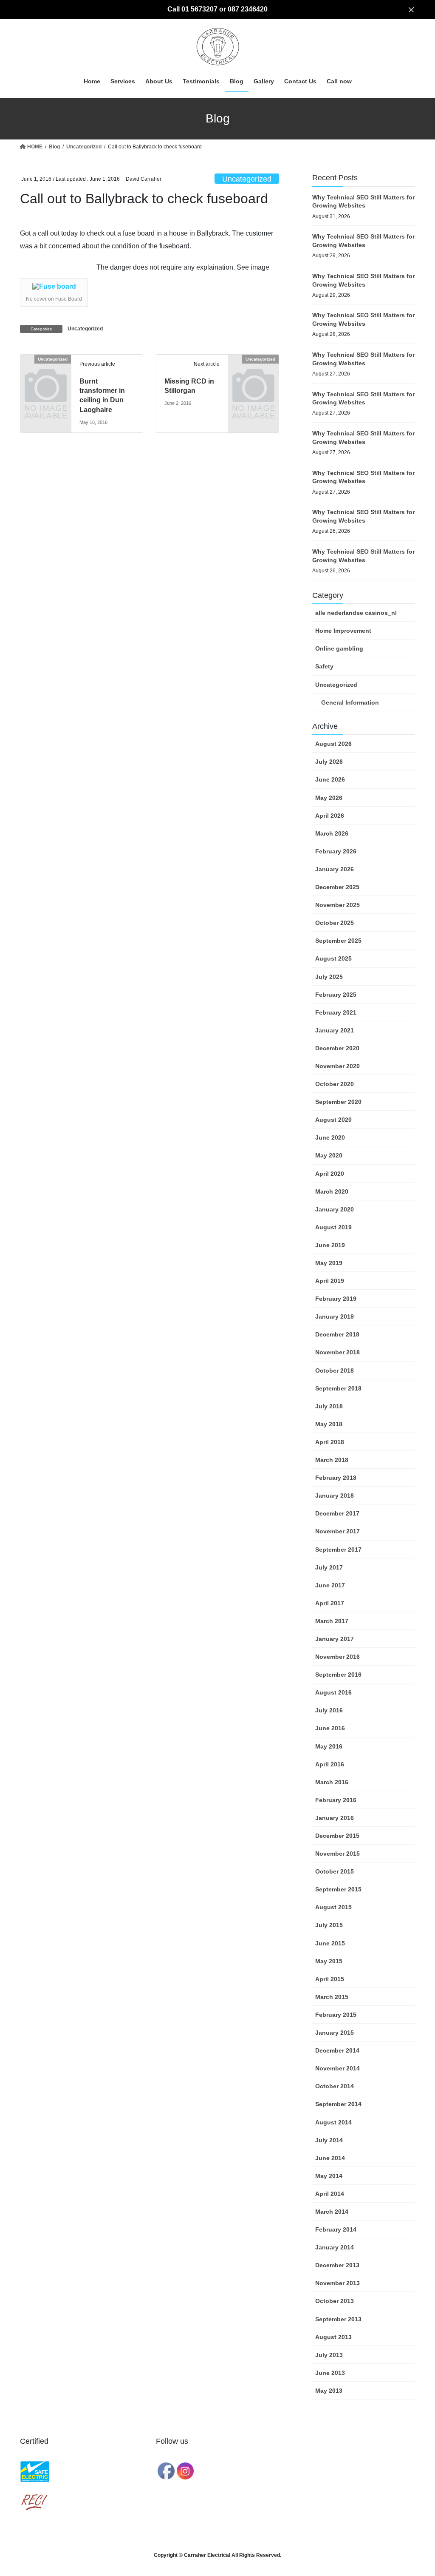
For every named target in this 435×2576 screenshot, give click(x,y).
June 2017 (330, 1585)
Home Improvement (343, 631)
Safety (324, 666)
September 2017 (338, 1550)
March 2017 (332, 1621)
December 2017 (337, 1513)
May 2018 (329, 1424)
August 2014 (333, 2122)
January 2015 (335, 2033)
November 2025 (338, 905)
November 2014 (338, 2068)
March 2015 (332, 1997)
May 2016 (329, 1746)
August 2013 (333, 2337)
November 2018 (338, 1352)
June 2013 (330, 2373)
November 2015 (338, 1854)
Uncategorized (247, 179)
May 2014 (329, 2176)
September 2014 (338, 2104)
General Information (350, 702)
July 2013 (329, 2355)
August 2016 (333, 1692)
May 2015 (329, 1961)
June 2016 (330, 1728)
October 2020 (335, 1084)
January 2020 (335, 1209)
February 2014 (336, 2229)
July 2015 (329, 1925)
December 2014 (337, 2050)
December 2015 (337, 1836)
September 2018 (338, 1388)
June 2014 (330, 2158)
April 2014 (330, 2194)
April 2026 (330, 816)
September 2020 (338, 1102)
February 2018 (336, 1478)
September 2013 (338, 2319)
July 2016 (329, 1710)
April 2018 (330, 1442)
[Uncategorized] (46, 370)
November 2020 (338, 1066)
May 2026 (329, 798)
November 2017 (338, 1531)
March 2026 (332, 833)
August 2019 (333, 1227)
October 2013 (335, 2301)
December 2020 (337, 1048)
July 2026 (329, 762)
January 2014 (335, 2247)
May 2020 (329, 1155)
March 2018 (332, 1460)
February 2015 (336, 2015)
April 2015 (330, 1979)
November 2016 (338, 1657)
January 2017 (335, 1639)
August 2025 (333, 958)
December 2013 (337, 2265)
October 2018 (335, 1370)
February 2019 (336, 1299)
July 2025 (329, 977)
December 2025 (337, 887)
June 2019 (330, 1245)
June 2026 (330, 779)
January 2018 (335, 1496)
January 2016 (335, 1818)
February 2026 (336, 851)
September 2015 (338, 1889)
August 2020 (333, 1120)
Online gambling (339, 648)
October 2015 (335, 1871)
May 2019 (329, 1263)
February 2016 (336, 1800)
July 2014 (329, 2140)
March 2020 (332, 1191)
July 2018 (329, 1406)
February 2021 (336, 1012)
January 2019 (335, 1316)
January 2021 (335, 1030)
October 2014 (335, 2086)
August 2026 (333, 744)
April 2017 (330, 1603)
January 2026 (335, 869)
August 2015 (333, 1907)
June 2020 (330, 1137)
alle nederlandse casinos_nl (356, 613)
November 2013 (338, 2283)
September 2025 (338, 941)
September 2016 (338, 1675)
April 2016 (330, 1764)
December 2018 (337, 1334)
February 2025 (336, 995)
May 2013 (329, 2391)
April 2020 (330, 1174)
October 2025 (335, 923)
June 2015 (330, 1943)
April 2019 (330, 1281)
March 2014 (332, 2212)
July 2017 (329, 1567)
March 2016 (332, 1782)
